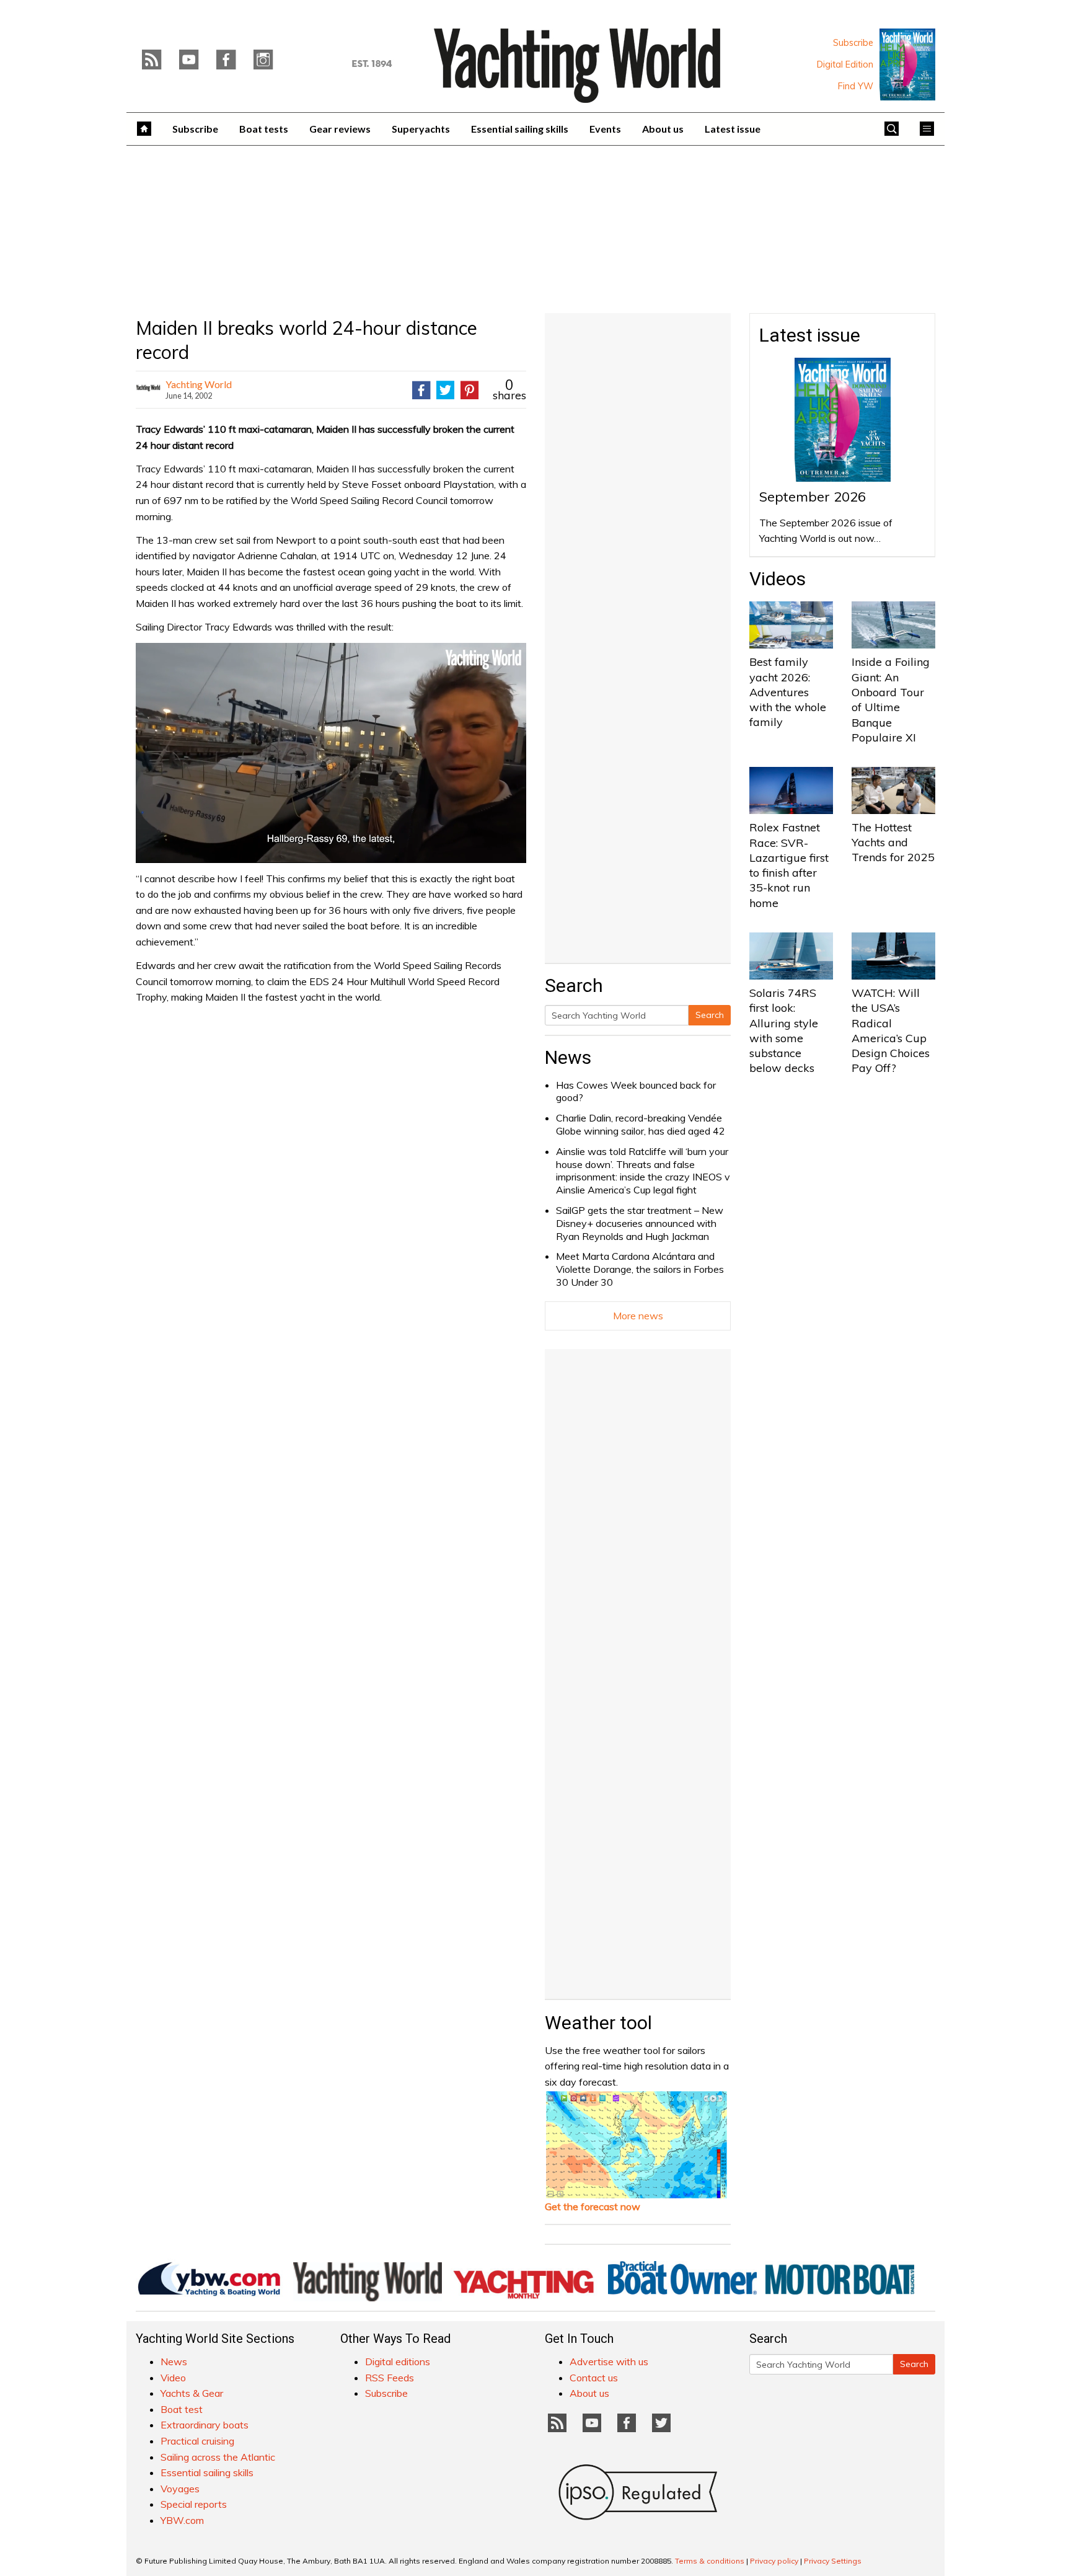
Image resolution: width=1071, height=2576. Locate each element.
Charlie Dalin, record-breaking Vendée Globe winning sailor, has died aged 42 (641, 1124)
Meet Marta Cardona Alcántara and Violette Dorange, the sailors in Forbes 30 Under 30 (640, 1269)
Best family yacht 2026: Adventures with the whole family (788, 692)
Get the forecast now (593, 2206)
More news (638, 1316)
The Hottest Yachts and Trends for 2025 (893, 843)
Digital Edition (845, 64)
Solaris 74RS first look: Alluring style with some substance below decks (784, 1030)
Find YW (856, 86)
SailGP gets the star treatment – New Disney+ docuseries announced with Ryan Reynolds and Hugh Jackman (640, 1223)
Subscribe (853, 43)
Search (710, 1015)
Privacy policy (774, 2561)
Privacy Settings (833, 2561)
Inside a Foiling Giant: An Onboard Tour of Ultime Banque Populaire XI (891, 699)
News (568, 1057)
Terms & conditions (710, 2561)
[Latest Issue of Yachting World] (907, 64)
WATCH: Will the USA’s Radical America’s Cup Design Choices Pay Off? (891, 1030)
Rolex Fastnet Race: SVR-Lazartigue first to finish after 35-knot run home (789, 865)
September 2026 (813, 497)
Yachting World (199, 384)
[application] (331, 753)
